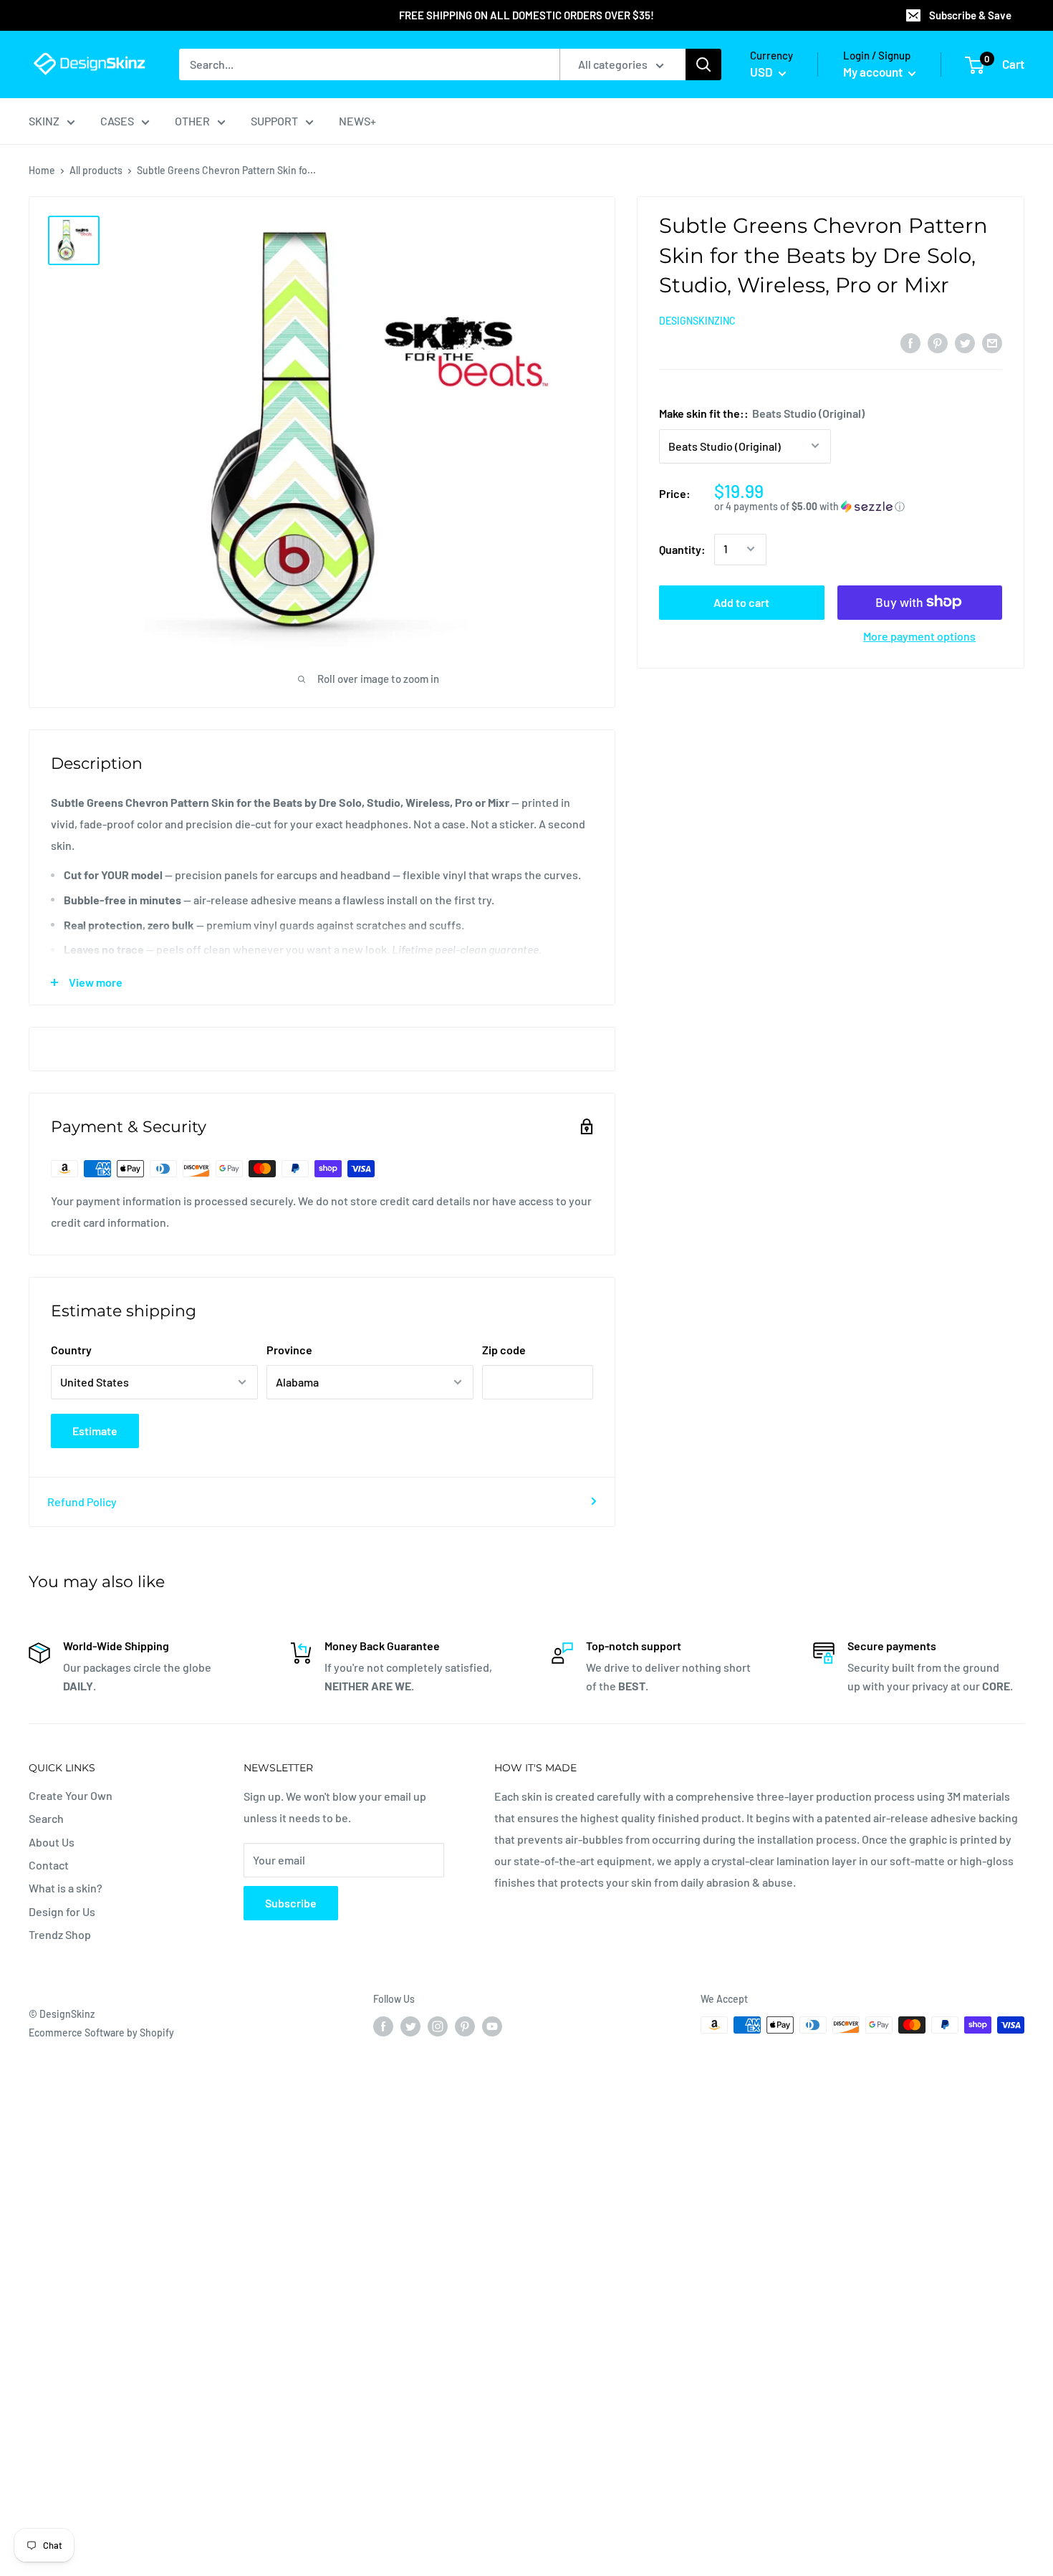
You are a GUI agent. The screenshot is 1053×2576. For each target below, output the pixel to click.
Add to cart (741, 602)
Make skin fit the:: (762, 412)
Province (289, 1350)
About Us (52, 1842)
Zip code (504, 1350)
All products (96, 170)
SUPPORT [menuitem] (274, 121)
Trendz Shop (60, 1934)
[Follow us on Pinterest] (465, 2026)
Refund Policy (82, 1502)
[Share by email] (992, 342)
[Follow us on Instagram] (438, 2026)
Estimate (95, 1431)
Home (42, 170)
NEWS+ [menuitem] (357, 121)
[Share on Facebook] (910, 342)
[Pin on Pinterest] (938, 342)
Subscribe (291, 1903)
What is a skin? (66, 1888)
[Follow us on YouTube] (492, 2026)
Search (46, 1818)
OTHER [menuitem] (192, 121)
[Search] (703, 64)
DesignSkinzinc (697, 321)
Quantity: (682, 549)
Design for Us (62, 1911)
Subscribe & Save (970, 15)
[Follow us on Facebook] (383, 2026)
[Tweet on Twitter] (965, 342)
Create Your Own (71, 1795)
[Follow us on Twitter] (410, 2026)
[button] (858, 506)
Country (71, 1350)
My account (874, 72)
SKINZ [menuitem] (44, 121)
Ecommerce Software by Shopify (101, 2032)
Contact (49, 1865)
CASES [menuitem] (117, 121)
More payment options (919, 635)
